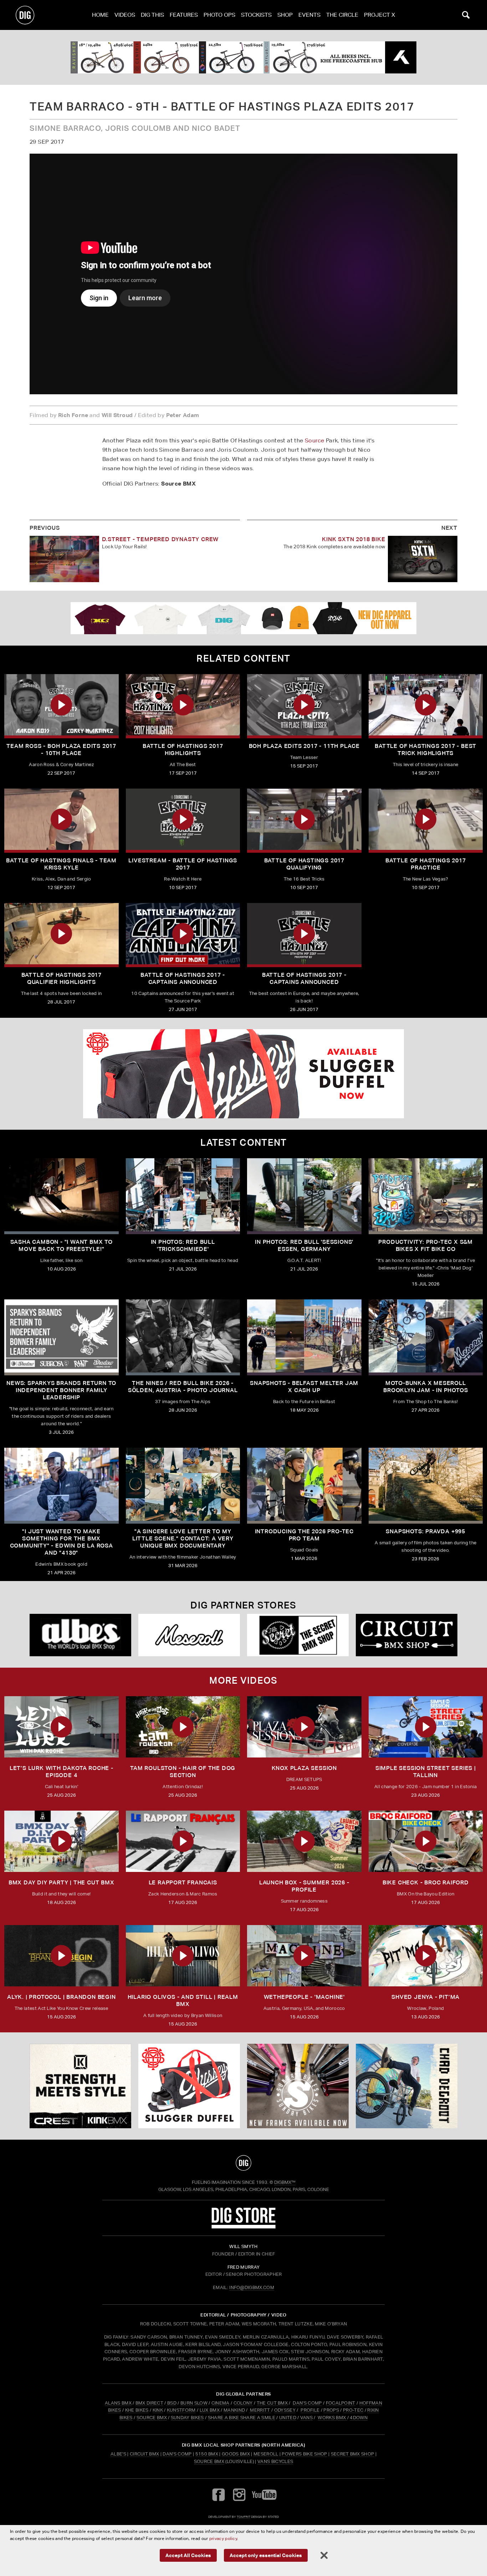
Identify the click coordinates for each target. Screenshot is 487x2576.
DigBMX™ (285, 2182)
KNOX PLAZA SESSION (304, 1768)
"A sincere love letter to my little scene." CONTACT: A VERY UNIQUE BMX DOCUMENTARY (183, 1538)
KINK (158, 2410)
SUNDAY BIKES (187, 2418)
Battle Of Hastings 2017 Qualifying (304, 864)
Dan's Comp (177, 2454)
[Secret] (298, 1635)
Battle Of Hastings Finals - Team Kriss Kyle (61, 864)
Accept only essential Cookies (266, 2555)
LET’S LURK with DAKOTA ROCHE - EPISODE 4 (61, 1772)
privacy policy (223, 2538)
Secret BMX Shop (353, 2454)
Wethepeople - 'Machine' (304, 1997)
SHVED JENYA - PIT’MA (426, 1997)
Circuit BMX (145, 2454)
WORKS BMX (332, 2418)
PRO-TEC (353, 2410)
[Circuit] (407, 1635)
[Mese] (189, 1635)
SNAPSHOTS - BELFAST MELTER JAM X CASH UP (304, 1387)
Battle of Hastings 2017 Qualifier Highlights (61, 978)
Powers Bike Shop (304, 2454)
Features (184, 15)
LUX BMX (210, 2410)
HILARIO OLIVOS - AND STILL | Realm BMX (183, 2000)
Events (309, 15)
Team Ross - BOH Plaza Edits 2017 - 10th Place (61, 750)
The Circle (342, 15)
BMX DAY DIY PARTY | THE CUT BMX (61, 1882)
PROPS (331, 2410)
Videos (125, 15)
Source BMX (209, 2461)
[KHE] (243, 57)
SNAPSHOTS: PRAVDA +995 (426, 1531)
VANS (306, 2418)
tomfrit (243, 2517)
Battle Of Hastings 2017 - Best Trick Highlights (426, 750)
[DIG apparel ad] (243, 618)
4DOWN (359, 2418)
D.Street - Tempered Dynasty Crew (160, 539)
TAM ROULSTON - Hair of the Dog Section (183, 1772)
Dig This (152, 15)
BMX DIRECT (149, 2403)
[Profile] (407, 2086)
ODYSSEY (285, 2410)
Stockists (256, 15)
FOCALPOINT (341, 2403)
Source (314, 440)
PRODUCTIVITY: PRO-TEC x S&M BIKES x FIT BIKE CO (426, 1245)
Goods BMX (236, 2454)
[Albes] (80, 1635)
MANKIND (234, 2410)
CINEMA (221, 2403)
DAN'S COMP (307, 2403)
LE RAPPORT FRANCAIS (183, 1882)
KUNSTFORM (181, 2410)
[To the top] (243, 2163)
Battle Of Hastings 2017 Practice (426, 864)
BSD (171, 2403)
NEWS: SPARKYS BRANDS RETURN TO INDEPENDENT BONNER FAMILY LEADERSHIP (61, 1390)
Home (100, 15)
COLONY (243, 2403)
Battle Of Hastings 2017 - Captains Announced (183, 978)
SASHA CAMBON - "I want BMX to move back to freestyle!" (61, 1245)
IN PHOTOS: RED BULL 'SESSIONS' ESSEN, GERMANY (304, 1245)
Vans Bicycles (275, 2461)
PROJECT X (380, 15)
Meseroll (266, 2454)
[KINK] (80, 2086)
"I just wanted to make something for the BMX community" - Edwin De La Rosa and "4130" (61, 1542)
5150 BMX (207, 2454)
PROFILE (310, 2410)
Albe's (118, 2454)
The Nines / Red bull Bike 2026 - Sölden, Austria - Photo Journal (183, 1387)
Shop (285, 15)
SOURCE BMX (152, 2418)
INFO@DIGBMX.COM (252, 2287)
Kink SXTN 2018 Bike (353, 539)
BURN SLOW (194, 2403)
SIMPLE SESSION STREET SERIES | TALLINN (426, 1772)
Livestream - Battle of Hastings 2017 (183, 864)
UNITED (288, 2418)
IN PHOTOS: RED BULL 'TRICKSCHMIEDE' (183, 1245)
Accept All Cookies (188, 2555)
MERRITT (260, 2410)
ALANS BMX (118, 2403)
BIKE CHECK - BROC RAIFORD (426, 1882)
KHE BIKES (137, 2410)
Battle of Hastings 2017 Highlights (183, 750)
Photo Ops (219, 15)
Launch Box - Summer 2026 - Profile (304, 1886)
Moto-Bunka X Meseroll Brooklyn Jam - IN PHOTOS (426, 1387)
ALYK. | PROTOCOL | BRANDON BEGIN (61, 1997)
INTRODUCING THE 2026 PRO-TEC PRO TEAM (304, 1535)
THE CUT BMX (272, 2403)
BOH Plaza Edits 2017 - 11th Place (304, 746)
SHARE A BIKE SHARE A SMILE (242, 2418)
